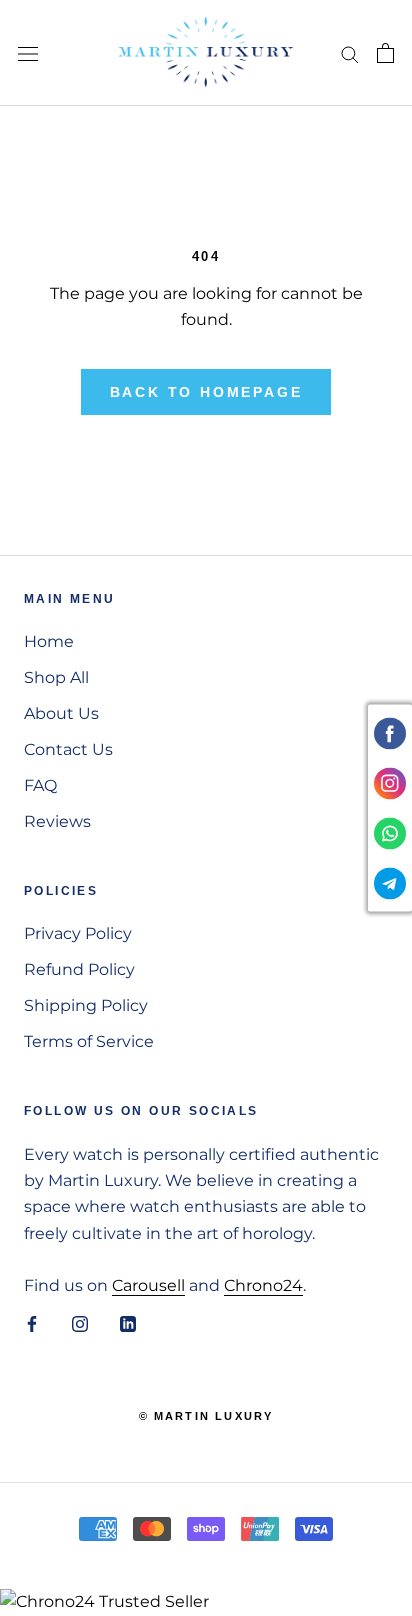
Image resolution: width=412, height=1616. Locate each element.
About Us (61, 713)
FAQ (40, 785)
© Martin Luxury (206, 1416)
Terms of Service (89, 1041)
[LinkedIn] (128, 1323)
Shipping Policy (86, 1005)
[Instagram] (80, 1323)
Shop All (56, 677)
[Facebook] (32, 1323)
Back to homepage (206, 392)
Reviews (57, 821)
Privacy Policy (78, 933)
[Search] (350, 52)
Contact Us (68, 749)
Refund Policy (79, 969)
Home (49, 641)
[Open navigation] (28, 53)
